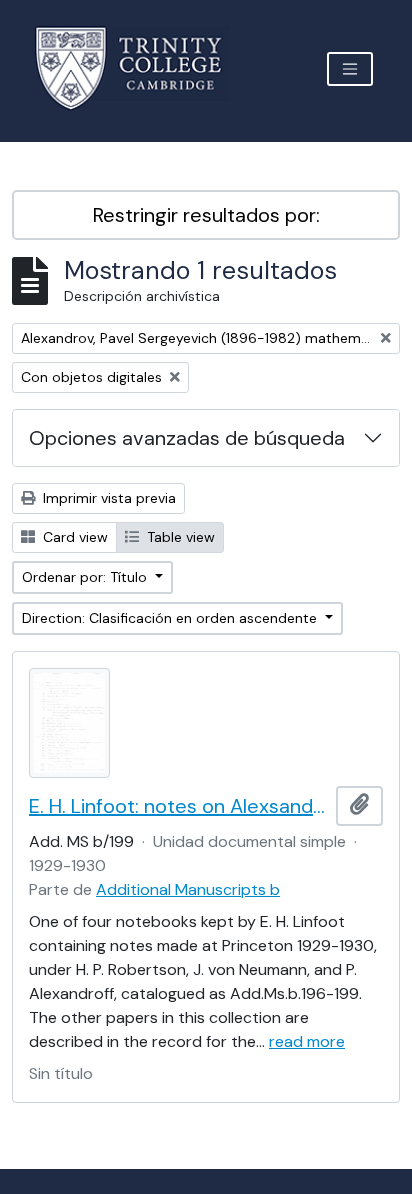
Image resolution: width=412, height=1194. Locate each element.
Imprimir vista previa (107, 498)
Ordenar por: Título (86, 577)
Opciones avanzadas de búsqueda (187, 438)
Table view (179, 537)
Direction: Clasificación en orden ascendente (171, 618)
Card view (73, 537)
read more (307, 1041)
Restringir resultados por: (206, 215)
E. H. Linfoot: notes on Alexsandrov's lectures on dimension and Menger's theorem (178, 806)
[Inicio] (140, 68)
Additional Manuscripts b (188, 889)
